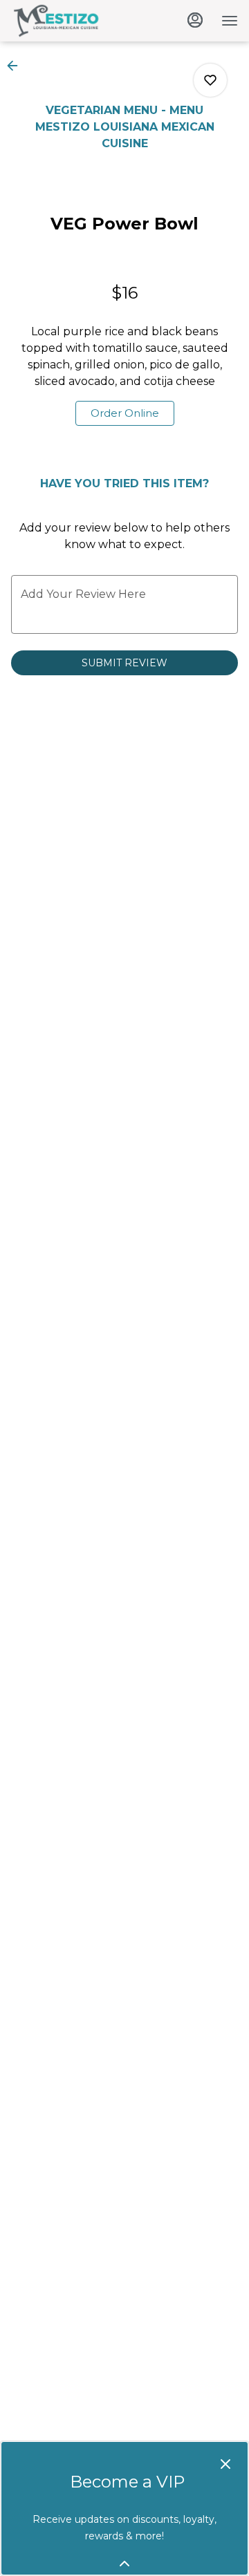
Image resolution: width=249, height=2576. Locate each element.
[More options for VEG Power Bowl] (210, 80)
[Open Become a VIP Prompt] (124, 2564)
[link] (125, 413)
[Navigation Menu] (230, 21)
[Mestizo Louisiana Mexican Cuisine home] (73, 21)
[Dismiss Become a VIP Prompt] (225, 2464)
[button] (17, 66)
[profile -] (195, 20)
